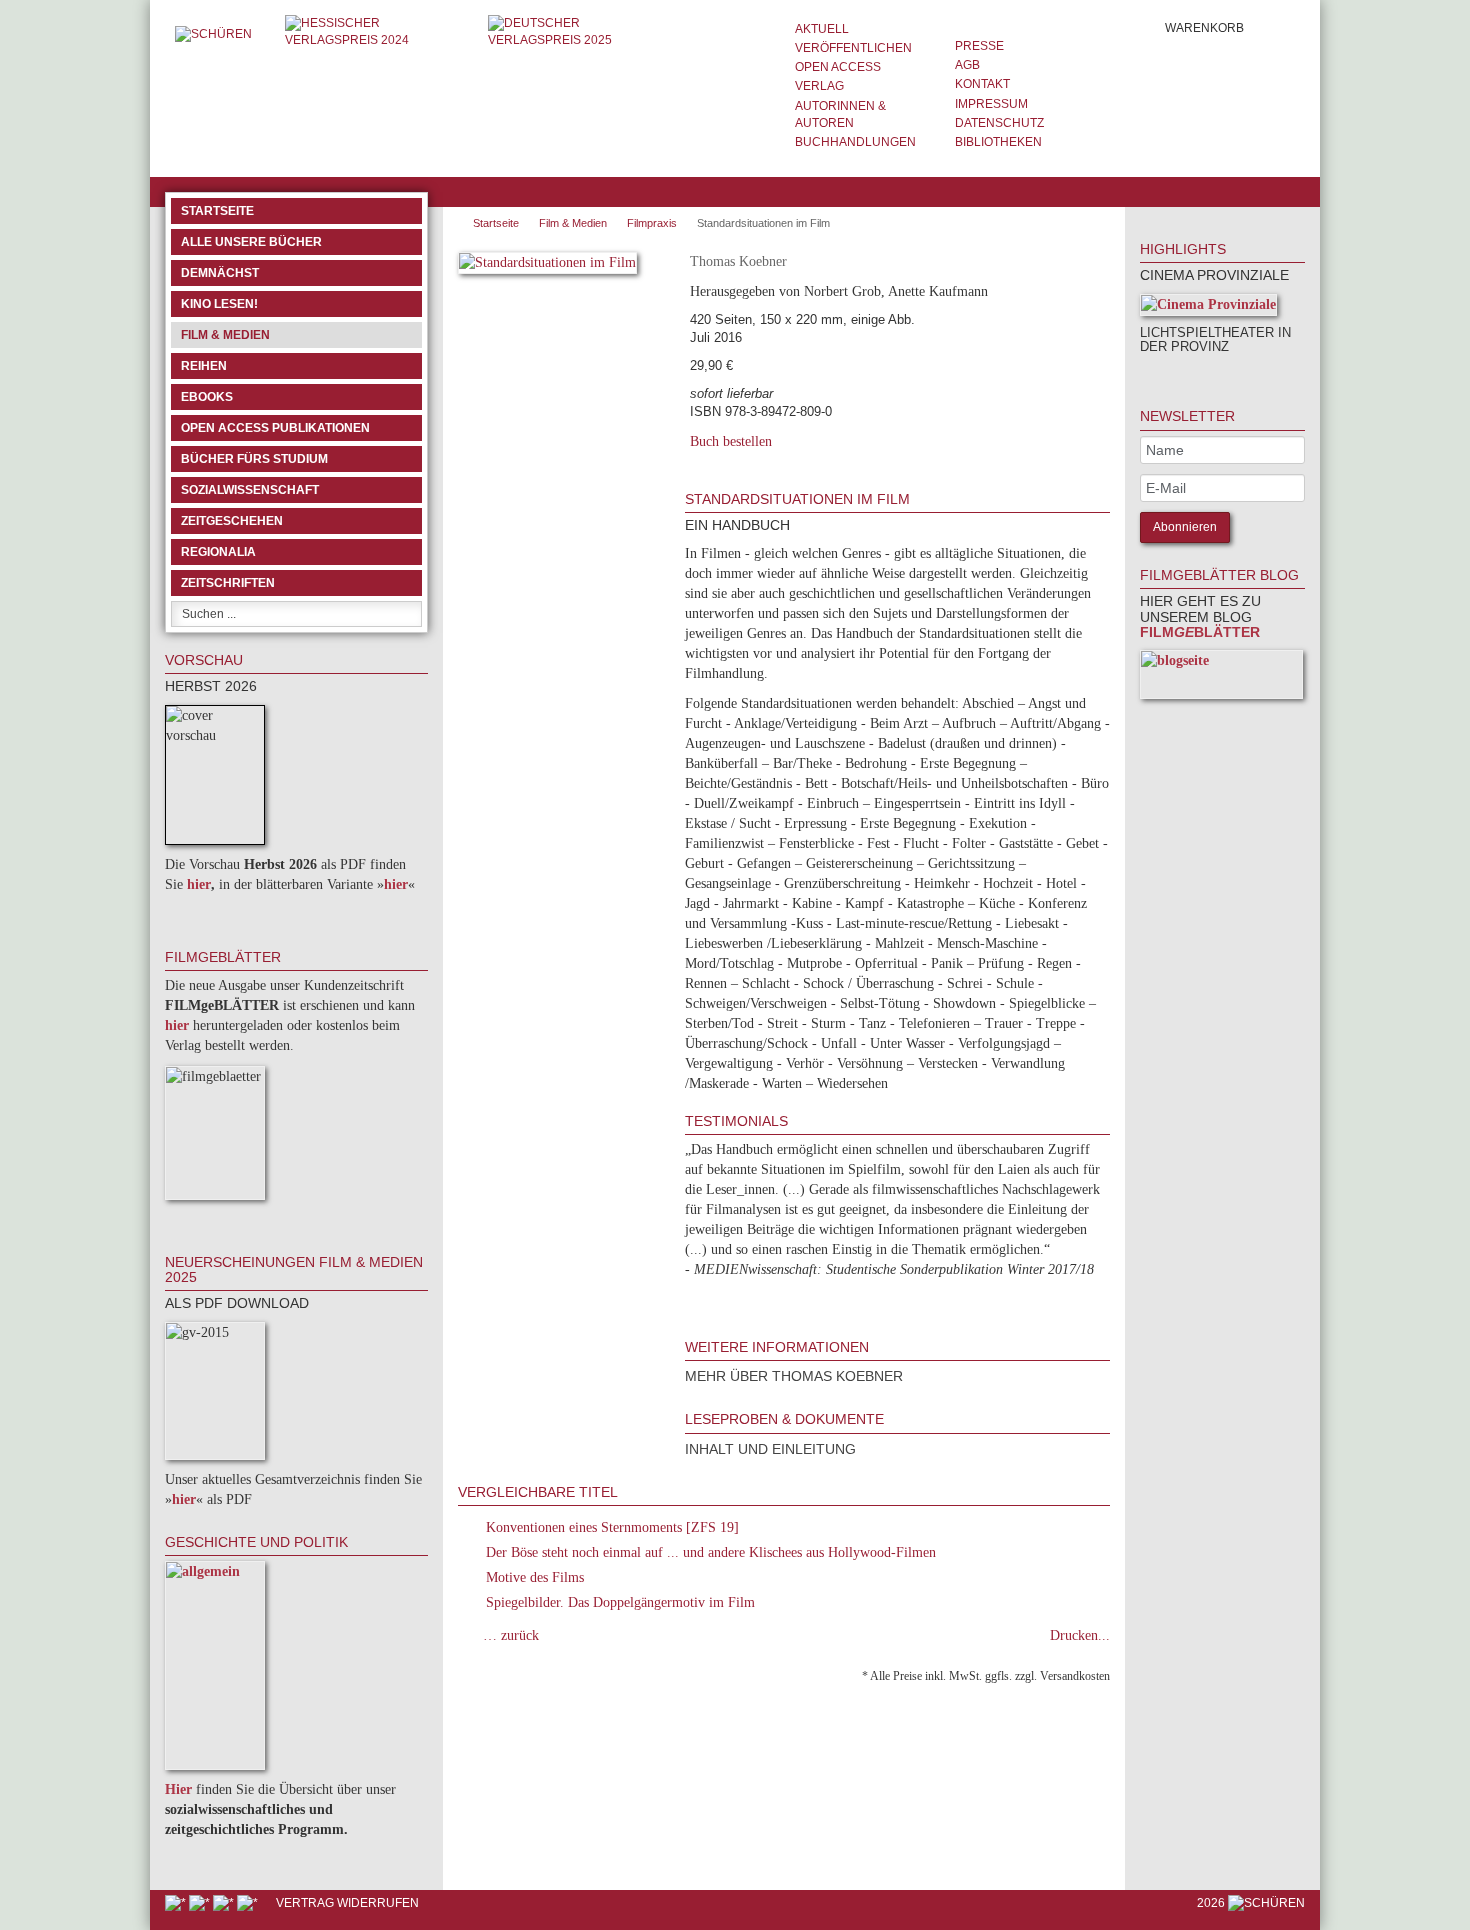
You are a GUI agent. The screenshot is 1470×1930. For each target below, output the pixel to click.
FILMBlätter (1200, 632)
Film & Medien (225, 335)
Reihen (204, 366)
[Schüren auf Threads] (201, 1903)
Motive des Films (535, 1577)
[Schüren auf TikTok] (225, 1903)
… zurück (511, 1635)
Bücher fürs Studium (254, 459)
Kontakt (982, 84)
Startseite (217, 211)
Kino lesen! (219, 304)
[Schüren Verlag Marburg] (215, 34)
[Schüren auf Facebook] (177, 1903)
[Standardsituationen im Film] (547, 266)
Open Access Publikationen (275, 428)
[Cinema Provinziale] (1208, 308)
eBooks (207, 397)
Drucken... (1080, 1635)
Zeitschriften (228, 583)
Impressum (991, 104)
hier (199, 884)
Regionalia (218, 552)
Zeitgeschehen (232, 521)
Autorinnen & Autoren (840, 114)
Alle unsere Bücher (251, 242)
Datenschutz (999, 123)
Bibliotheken (998, 142)
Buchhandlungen (855, 142)
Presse (979, 46)
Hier (178, 1789)
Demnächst (220, 273)
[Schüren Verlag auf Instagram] (249, 1903)
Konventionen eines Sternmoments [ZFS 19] (612, 1527)
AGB (967, 65)
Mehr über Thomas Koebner (794, 1376)
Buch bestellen (731, 441)
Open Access (838, 67)
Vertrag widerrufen (347, 1903)
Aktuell (822, 29)
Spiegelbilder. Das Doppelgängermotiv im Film (620, 1602)
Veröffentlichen (853, 48)
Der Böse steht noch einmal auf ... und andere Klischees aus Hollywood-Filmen (711, 1552)
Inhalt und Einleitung (770, 1449)
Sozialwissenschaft (250, 490)
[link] (1167, 373)
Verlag (819, 86)
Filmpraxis (652, 223)
